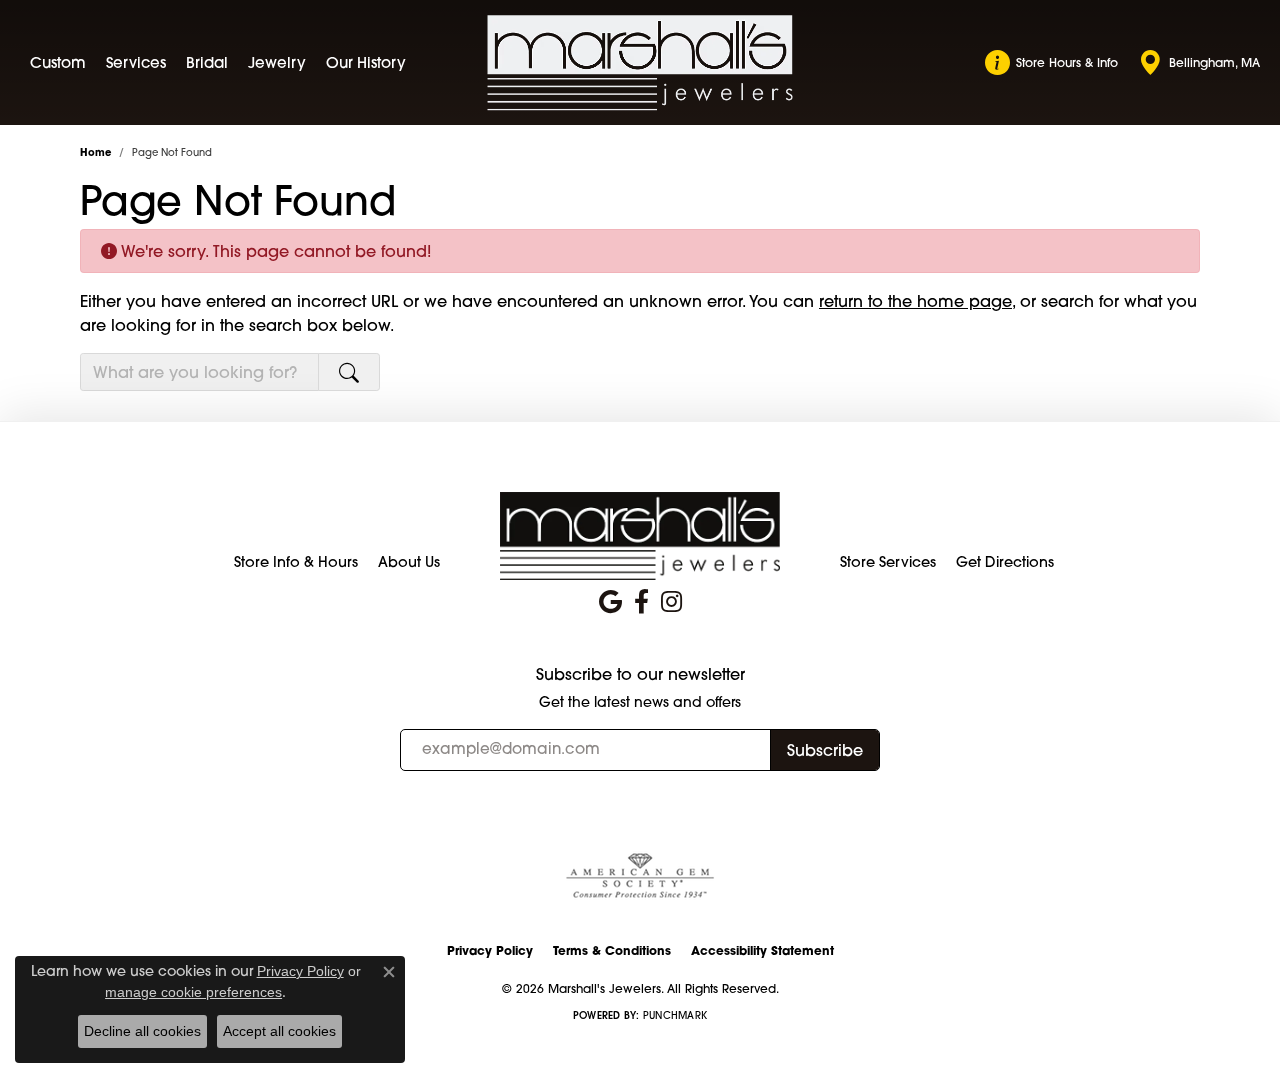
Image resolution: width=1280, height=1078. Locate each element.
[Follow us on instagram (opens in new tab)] (671, 602)
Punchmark (675, 1015)
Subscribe (825, 750)
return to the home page (915, 301)
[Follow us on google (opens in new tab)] (610, 602)
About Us (409, 562)
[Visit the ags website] (640, 876)
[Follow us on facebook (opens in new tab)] (641, 602)
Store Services (888, 562)
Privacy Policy (490, 950)
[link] (1051, 63)
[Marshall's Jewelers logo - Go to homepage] (640, 63)
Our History (366, 62)
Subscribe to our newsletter (640, 674)
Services (136, 62)
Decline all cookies (142, 1031)
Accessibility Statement (762, 950)
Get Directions (1005, 562)
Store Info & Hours (296, 562)
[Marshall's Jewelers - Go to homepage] (640, 535)
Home (95, 152)
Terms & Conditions (612, 950)
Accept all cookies (279, 1031)
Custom (58, 62)
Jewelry (277, 62)
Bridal (207, 62)
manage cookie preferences (193, 992)
